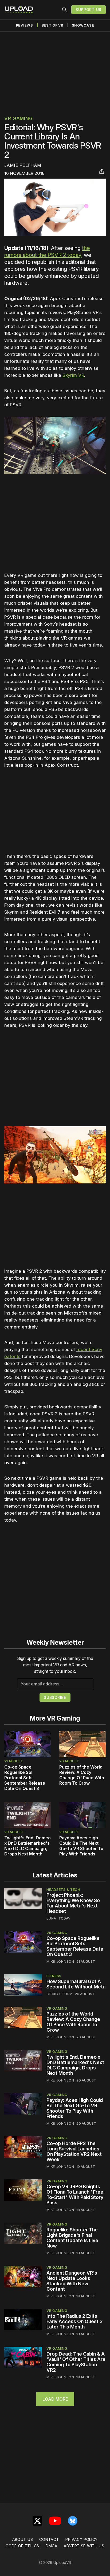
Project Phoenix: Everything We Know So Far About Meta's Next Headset (73, 1903)
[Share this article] (102, 171)
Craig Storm (60, 1994)
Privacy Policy (82, 2539)
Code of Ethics (22, 2546)
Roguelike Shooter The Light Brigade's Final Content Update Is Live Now (72, 2238)
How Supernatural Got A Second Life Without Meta (76, 1984)
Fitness (54, 1976)
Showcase (83, 25)
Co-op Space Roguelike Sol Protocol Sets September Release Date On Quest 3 (25, 1778)
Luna (51, 1918)
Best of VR (52, 25)
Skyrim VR (73, 375)
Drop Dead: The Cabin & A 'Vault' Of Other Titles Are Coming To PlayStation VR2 (76, 2362)
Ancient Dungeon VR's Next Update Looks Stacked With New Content (72, 2281)
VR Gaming (18, 118)
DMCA (52, 2546)
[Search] (64, 10)
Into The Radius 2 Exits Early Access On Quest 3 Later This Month (74, 2321)
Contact (49, 2539)
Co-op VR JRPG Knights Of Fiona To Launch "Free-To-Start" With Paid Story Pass (76, 2195)
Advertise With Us (84, 2546)
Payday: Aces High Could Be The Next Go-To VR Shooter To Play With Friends (81, 1846)
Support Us (89, 10)
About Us (23, 2539)
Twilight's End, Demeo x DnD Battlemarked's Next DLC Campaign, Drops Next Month (27, 1846)
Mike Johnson (60, 1961)
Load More (55, 2399)
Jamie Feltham (23, 165)
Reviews (25, 25)
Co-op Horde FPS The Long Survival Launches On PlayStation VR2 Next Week (74, 2151)
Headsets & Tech (63, 1889)
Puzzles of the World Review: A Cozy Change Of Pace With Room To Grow (82, 1775)
